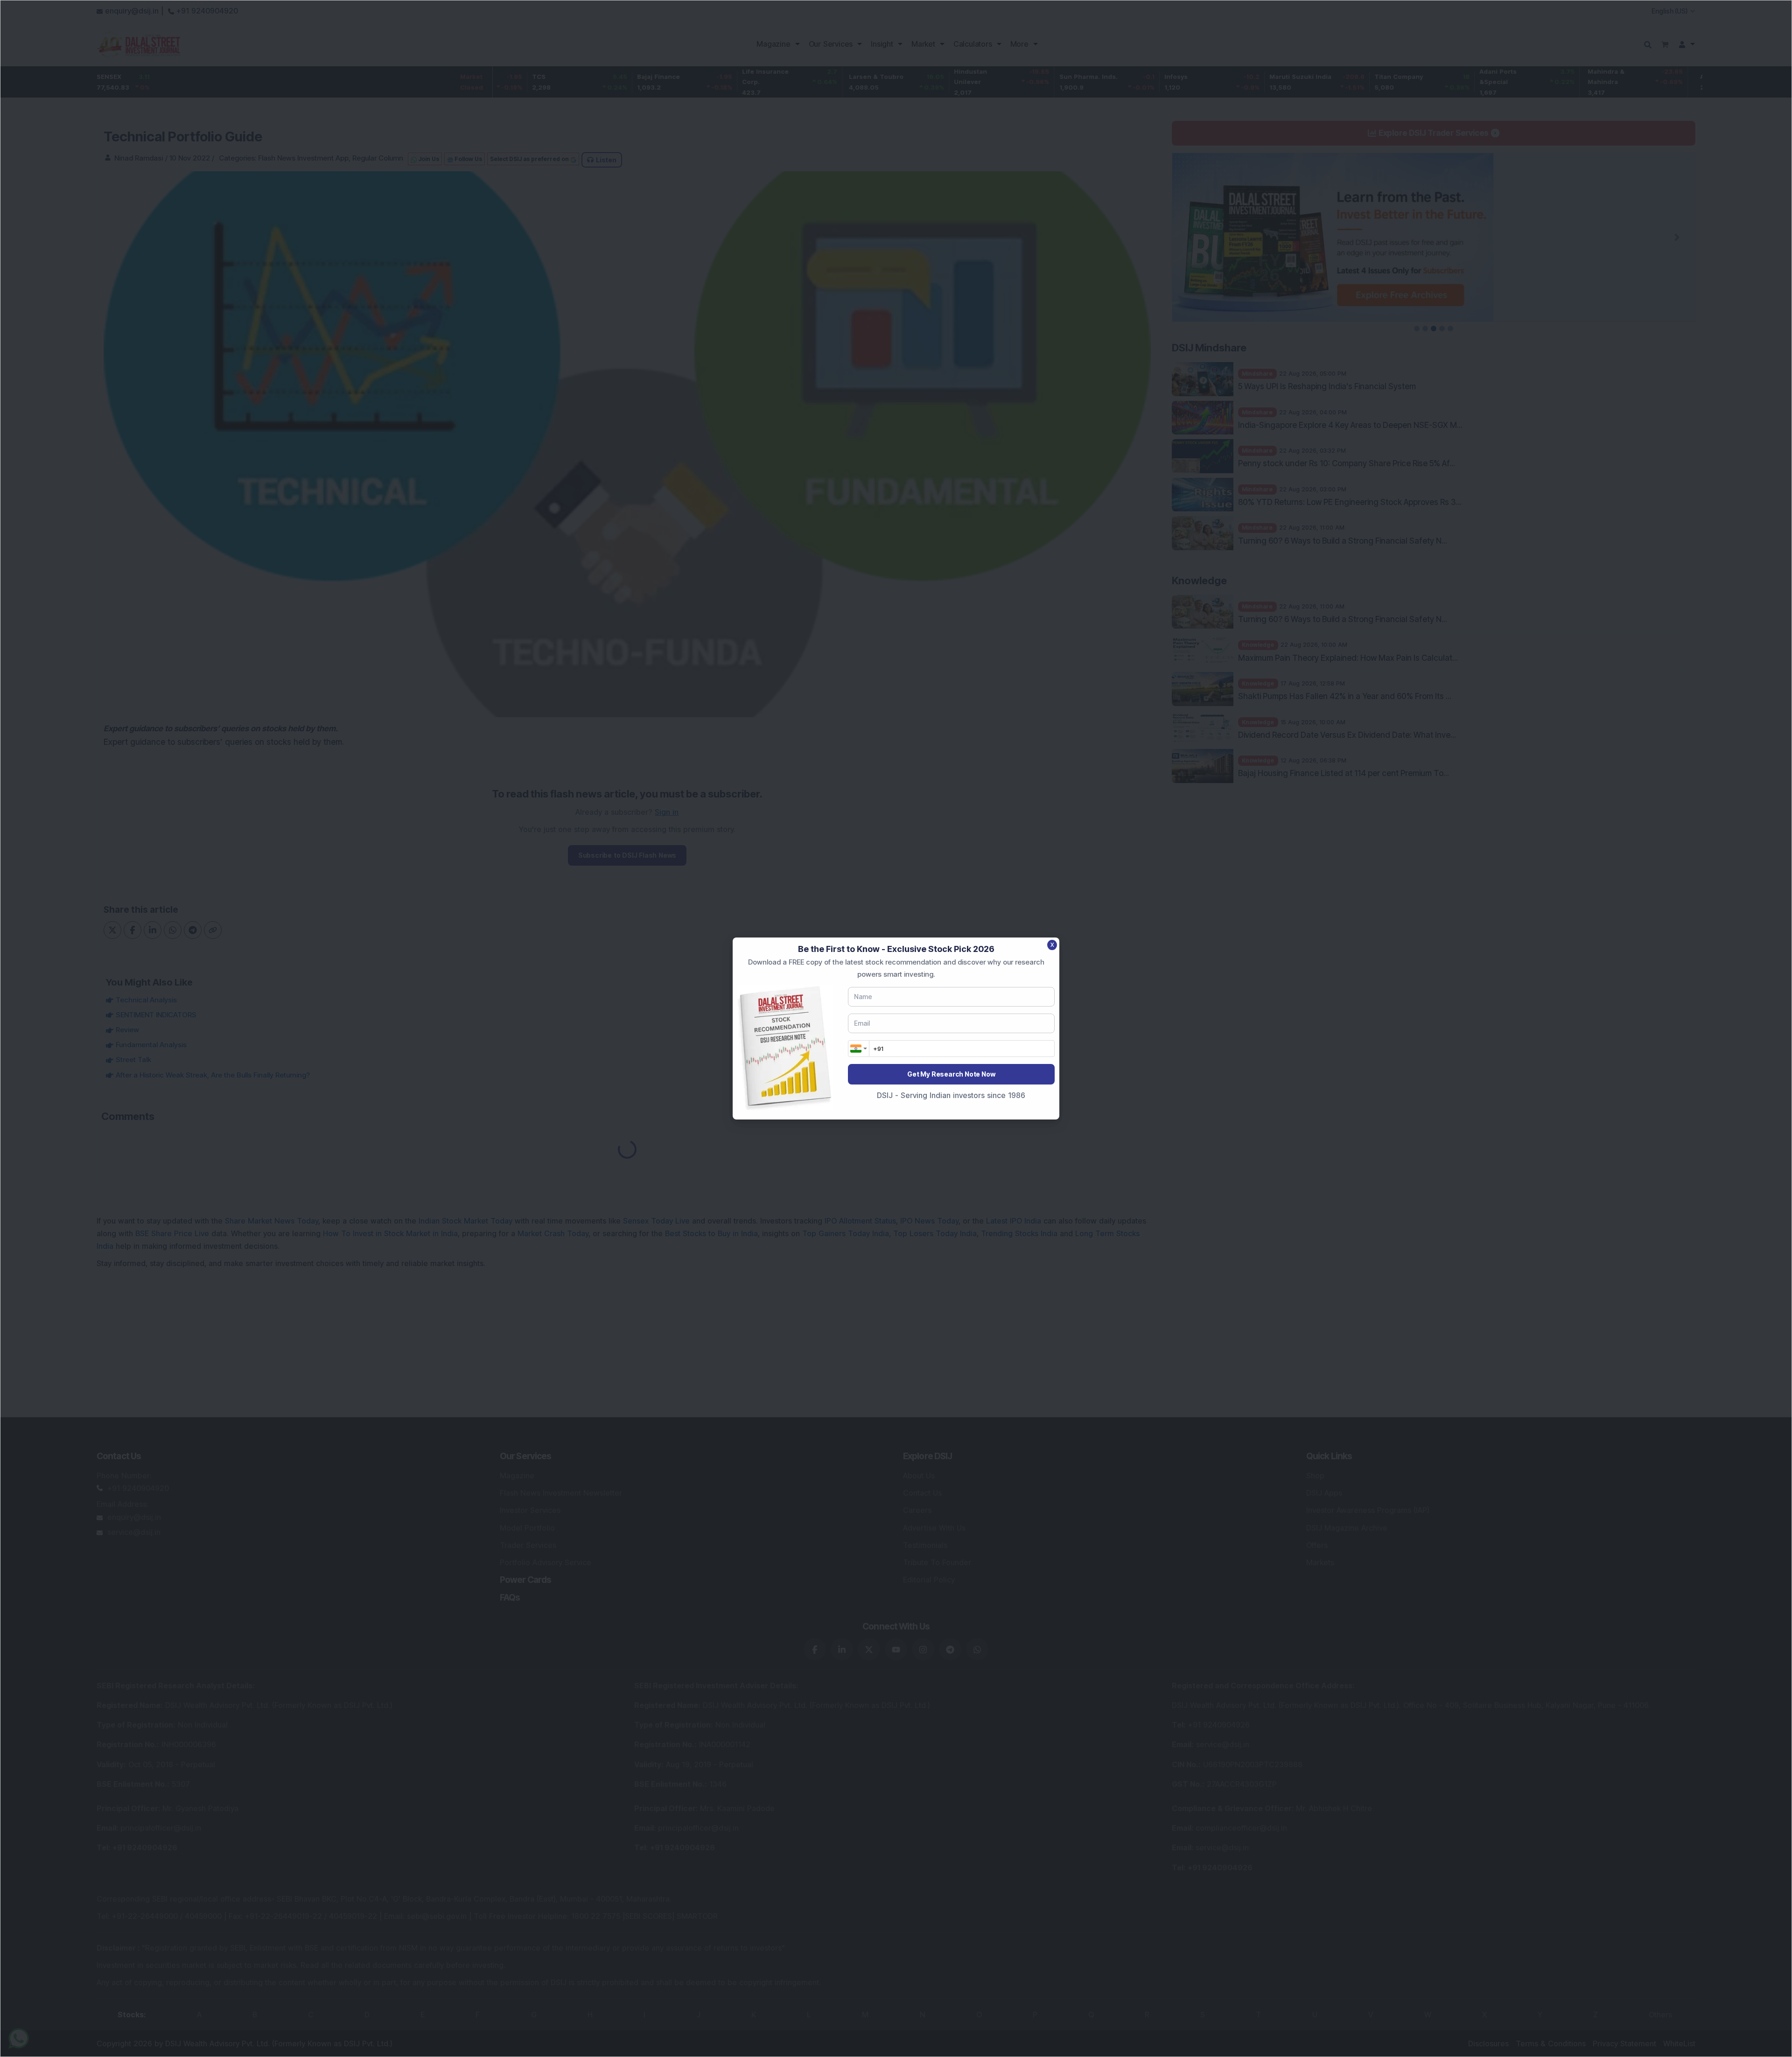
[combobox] (859, 1049)
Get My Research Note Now (951, 1074)
